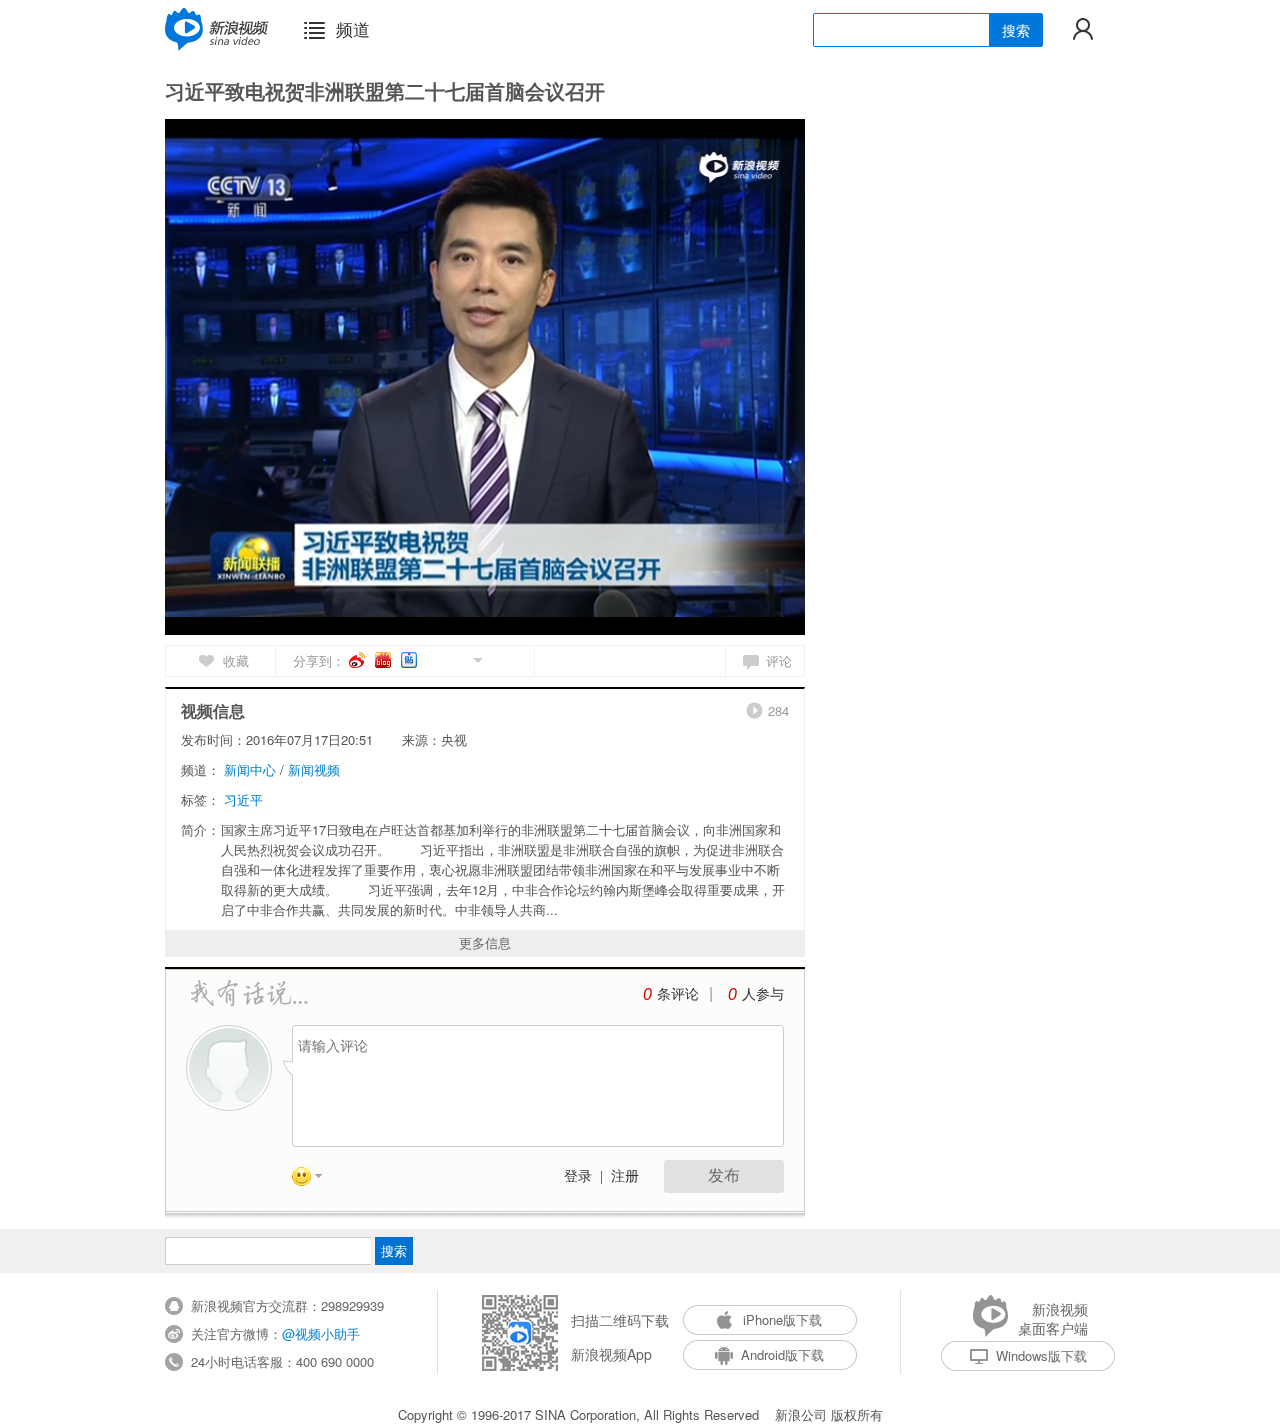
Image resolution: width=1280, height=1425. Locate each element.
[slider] (697, 612)
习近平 (243, 799)
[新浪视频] (217, 29)
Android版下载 (782, 1354)
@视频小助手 (321, 1333)
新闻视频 (314, 769)
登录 (578, 1176)
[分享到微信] (454, 658)
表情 (314, 1180)
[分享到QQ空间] (432, 658)
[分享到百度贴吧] (410, 660)
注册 (625, 1176)
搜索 (1016, 30)
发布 (724, 1175)
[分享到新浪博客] (384, 660)
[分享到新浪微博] (358, 660)
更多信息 (485, 942)
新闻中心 (250, 769)
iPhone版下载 (782, 1319)
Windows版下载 (1041, 1355)
